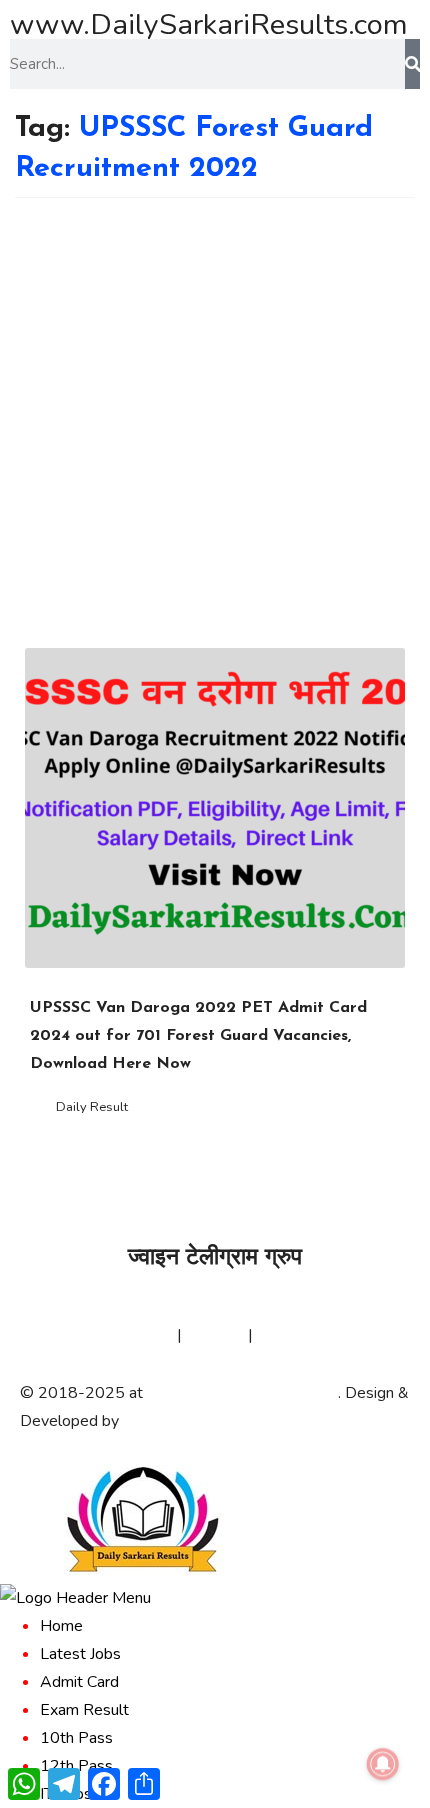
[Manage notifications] (383, 1764)
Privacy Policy (125, 1335)
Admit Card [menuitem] (79, 1682)
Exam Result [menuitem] (84, 1710)
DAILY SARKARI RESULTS (242, 1393)
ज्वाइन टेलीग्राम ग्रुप (215, 1258)
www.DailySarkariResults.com (209, 24)
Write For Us (302, 1335)
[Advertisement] (215, 423)
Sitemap (215, 1335)
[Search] (412, 64)
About (42, 1335)
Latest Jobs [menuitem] (80, 1654)
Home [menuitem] (61, 1626)
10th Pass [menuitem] (76, 1738)
